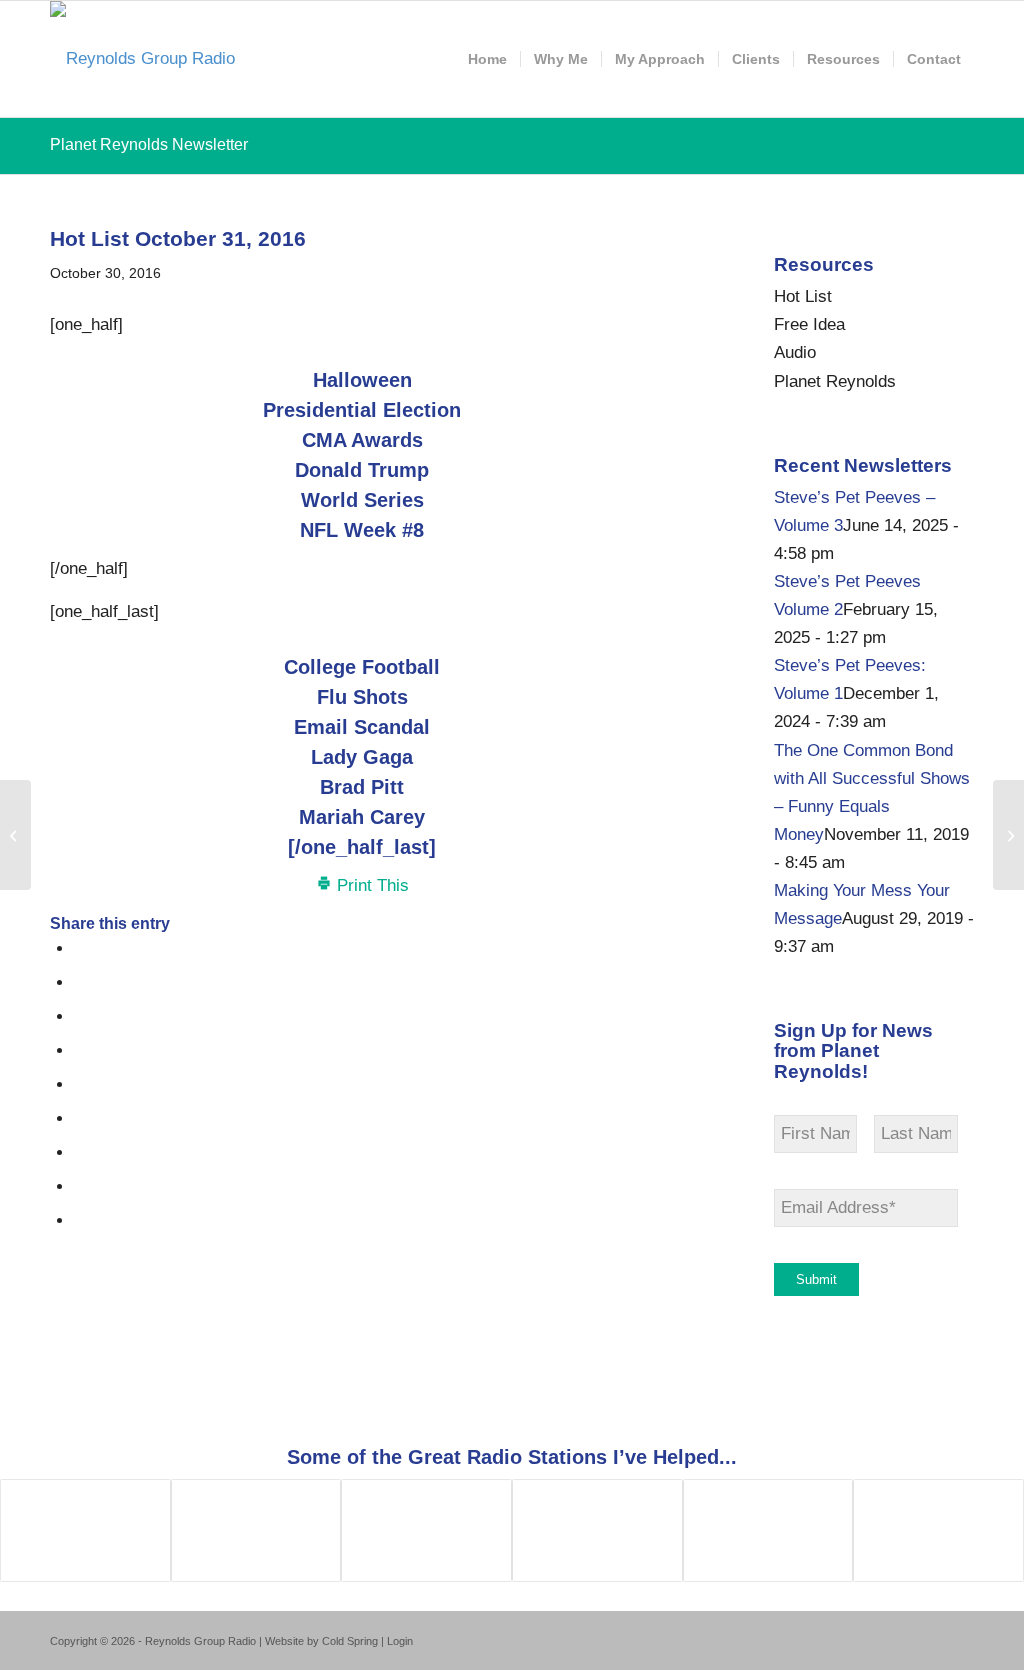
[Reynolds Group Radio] (142, 59)
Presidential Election (362, 410)
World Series (362, 500)
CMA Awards (362, 440)
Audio (795, 352)
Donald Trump (362, 470)
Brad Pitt (362, 787)
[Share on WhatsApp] (80, 1016)
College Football (362, 667)
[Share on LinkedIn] (80, 1084)
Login (400, 1641)
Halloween (362, 380)
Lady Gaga (362, 757)
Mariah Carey (362, 817)
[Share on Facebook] (80, 948)
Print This (370, 885)
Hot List (803, 296)
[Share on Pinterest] (80, 1050)
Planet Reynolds (835, 381)
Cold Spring (350, 1641)
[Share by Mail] (80, 1220)
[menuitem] (487, 59)
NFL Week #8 (362, 530)
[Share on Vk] (80, 1152)
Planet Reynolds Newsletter (149, 144)
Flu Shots (362, 697)
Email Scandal (362, 727)
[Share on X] (80, 982)
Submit (816, 1279)
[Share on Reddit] (80, 1186)
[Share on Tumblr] (80, 1118)
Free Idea (809, 324)
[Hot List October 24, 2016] (15, 835)
